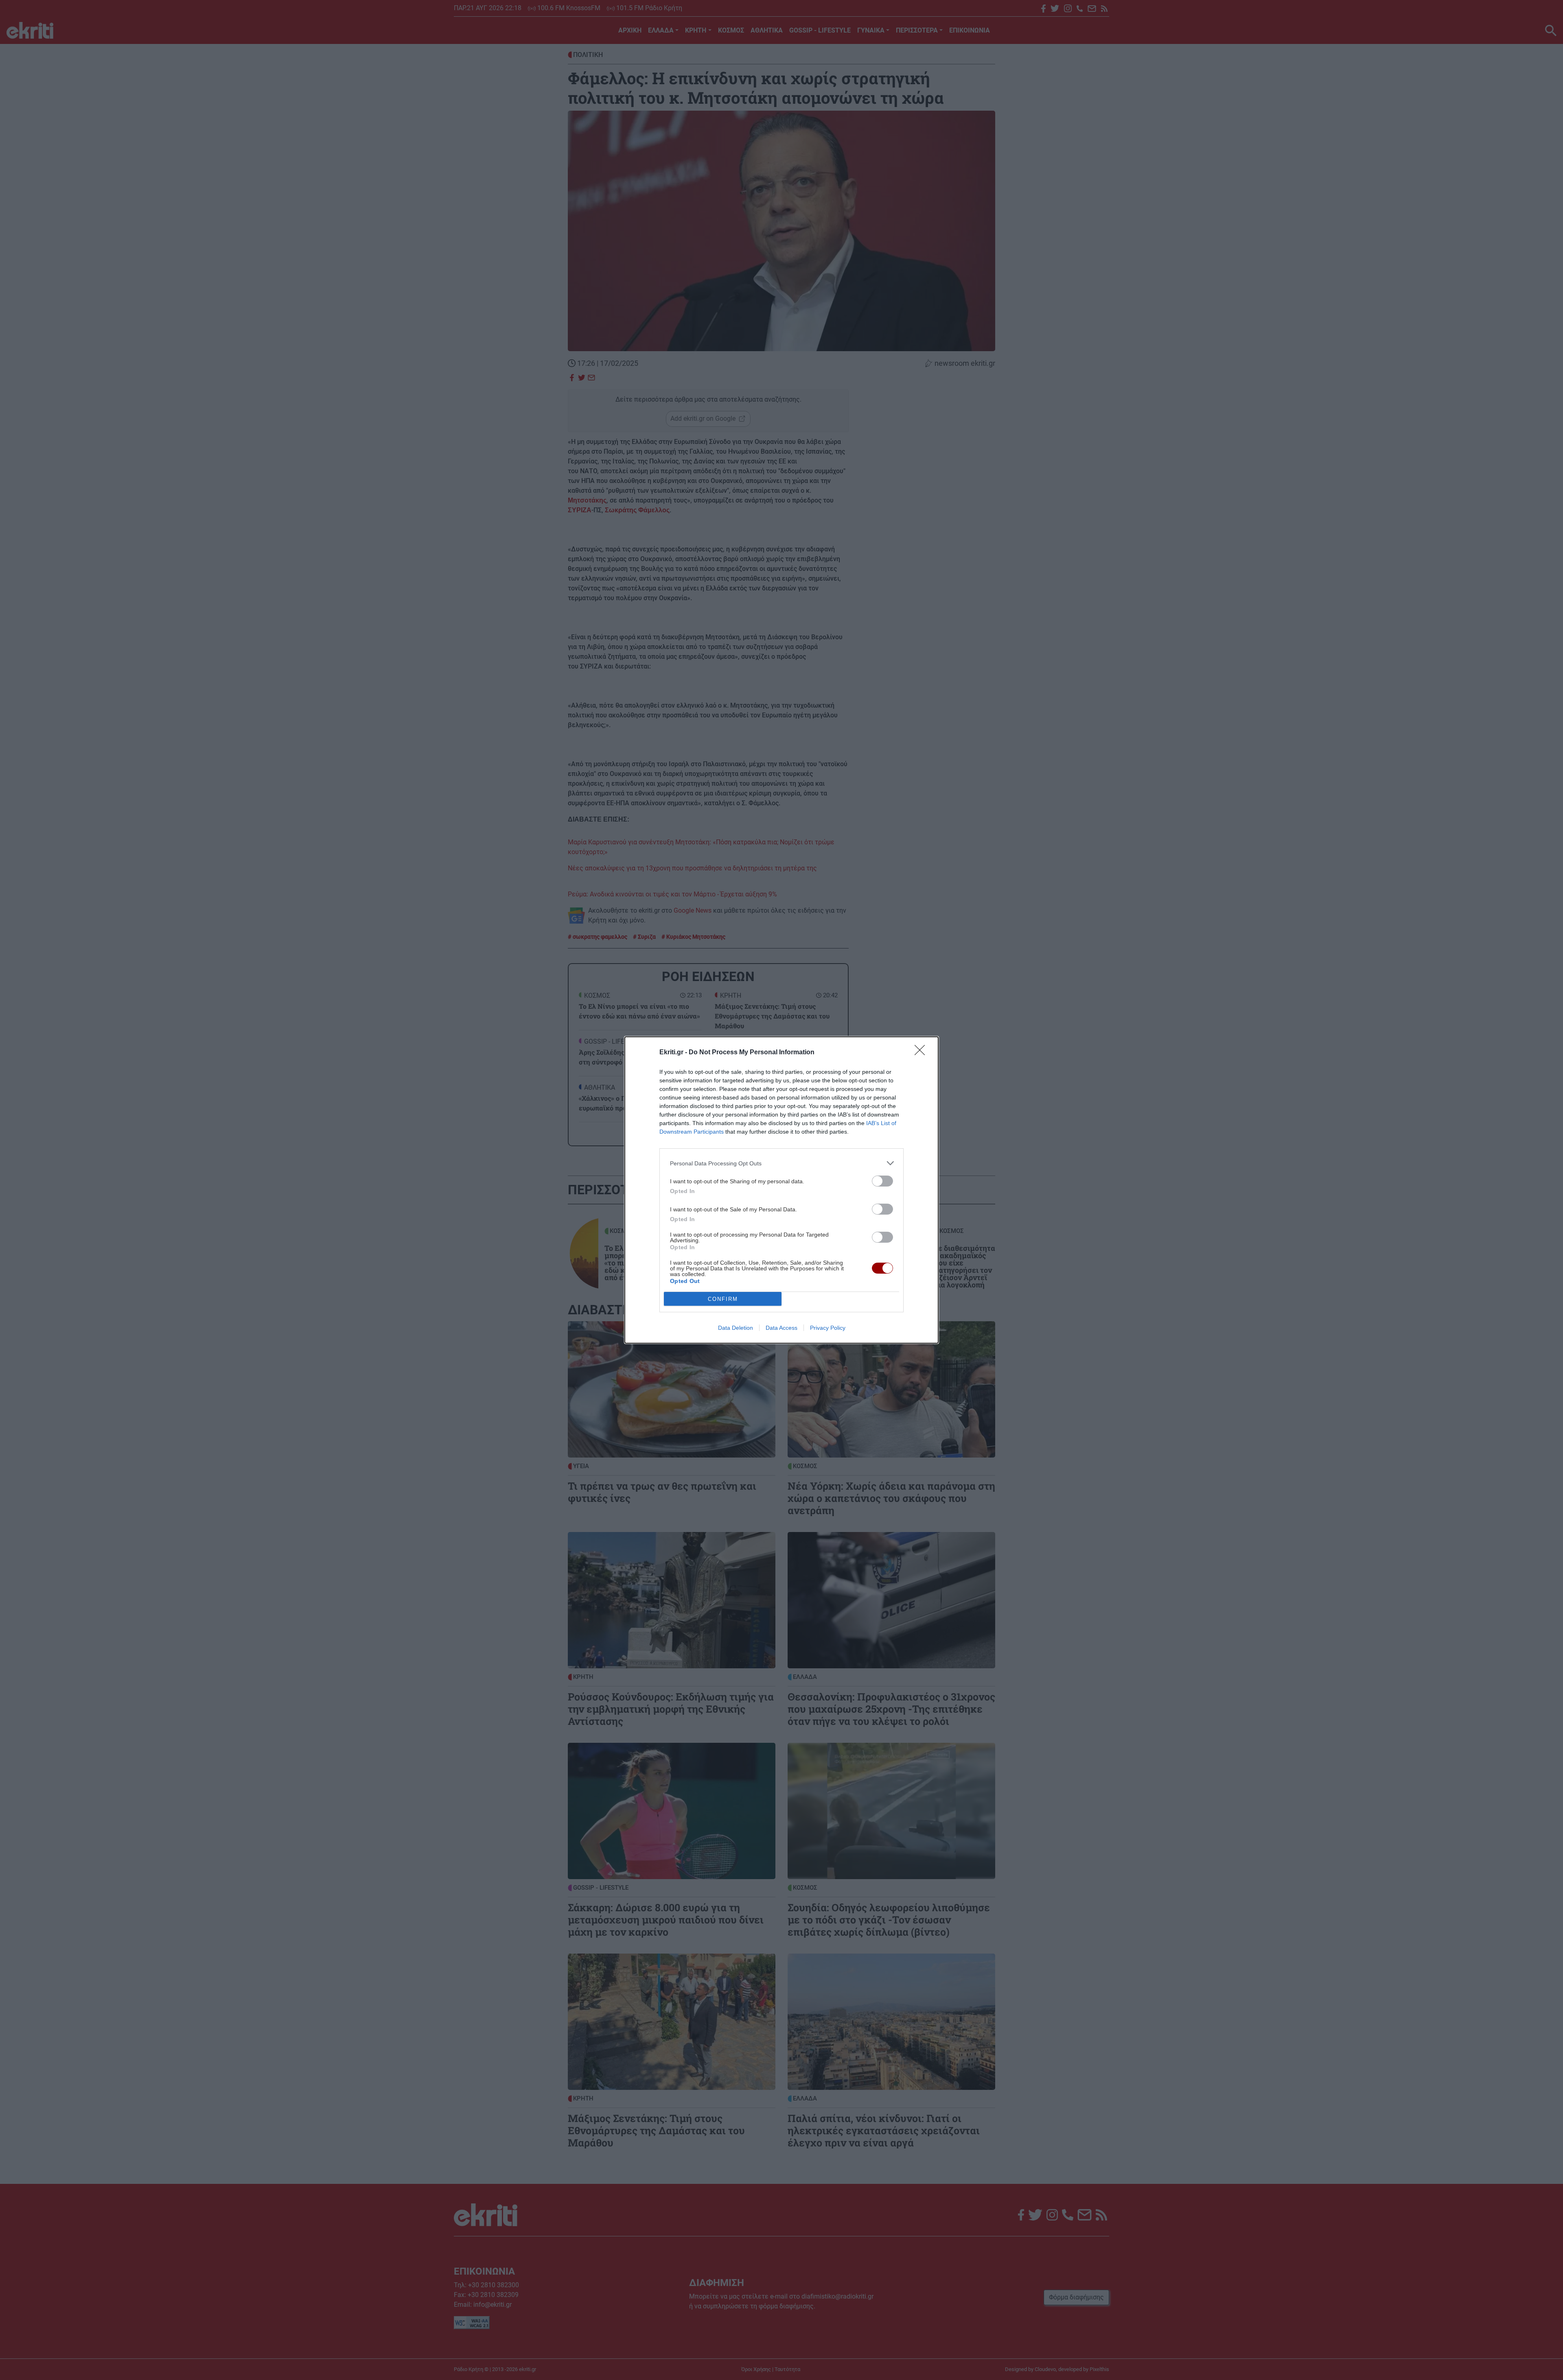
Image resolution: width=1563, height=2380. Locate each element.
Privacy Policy (828, 1328)
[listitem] (781, 1163)
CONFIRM (723, 1299)
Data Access (781, 1328)
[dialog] (781, 1190)
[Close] (922, 1053)
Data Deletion (736, 1328)
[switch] (882, 1181)
